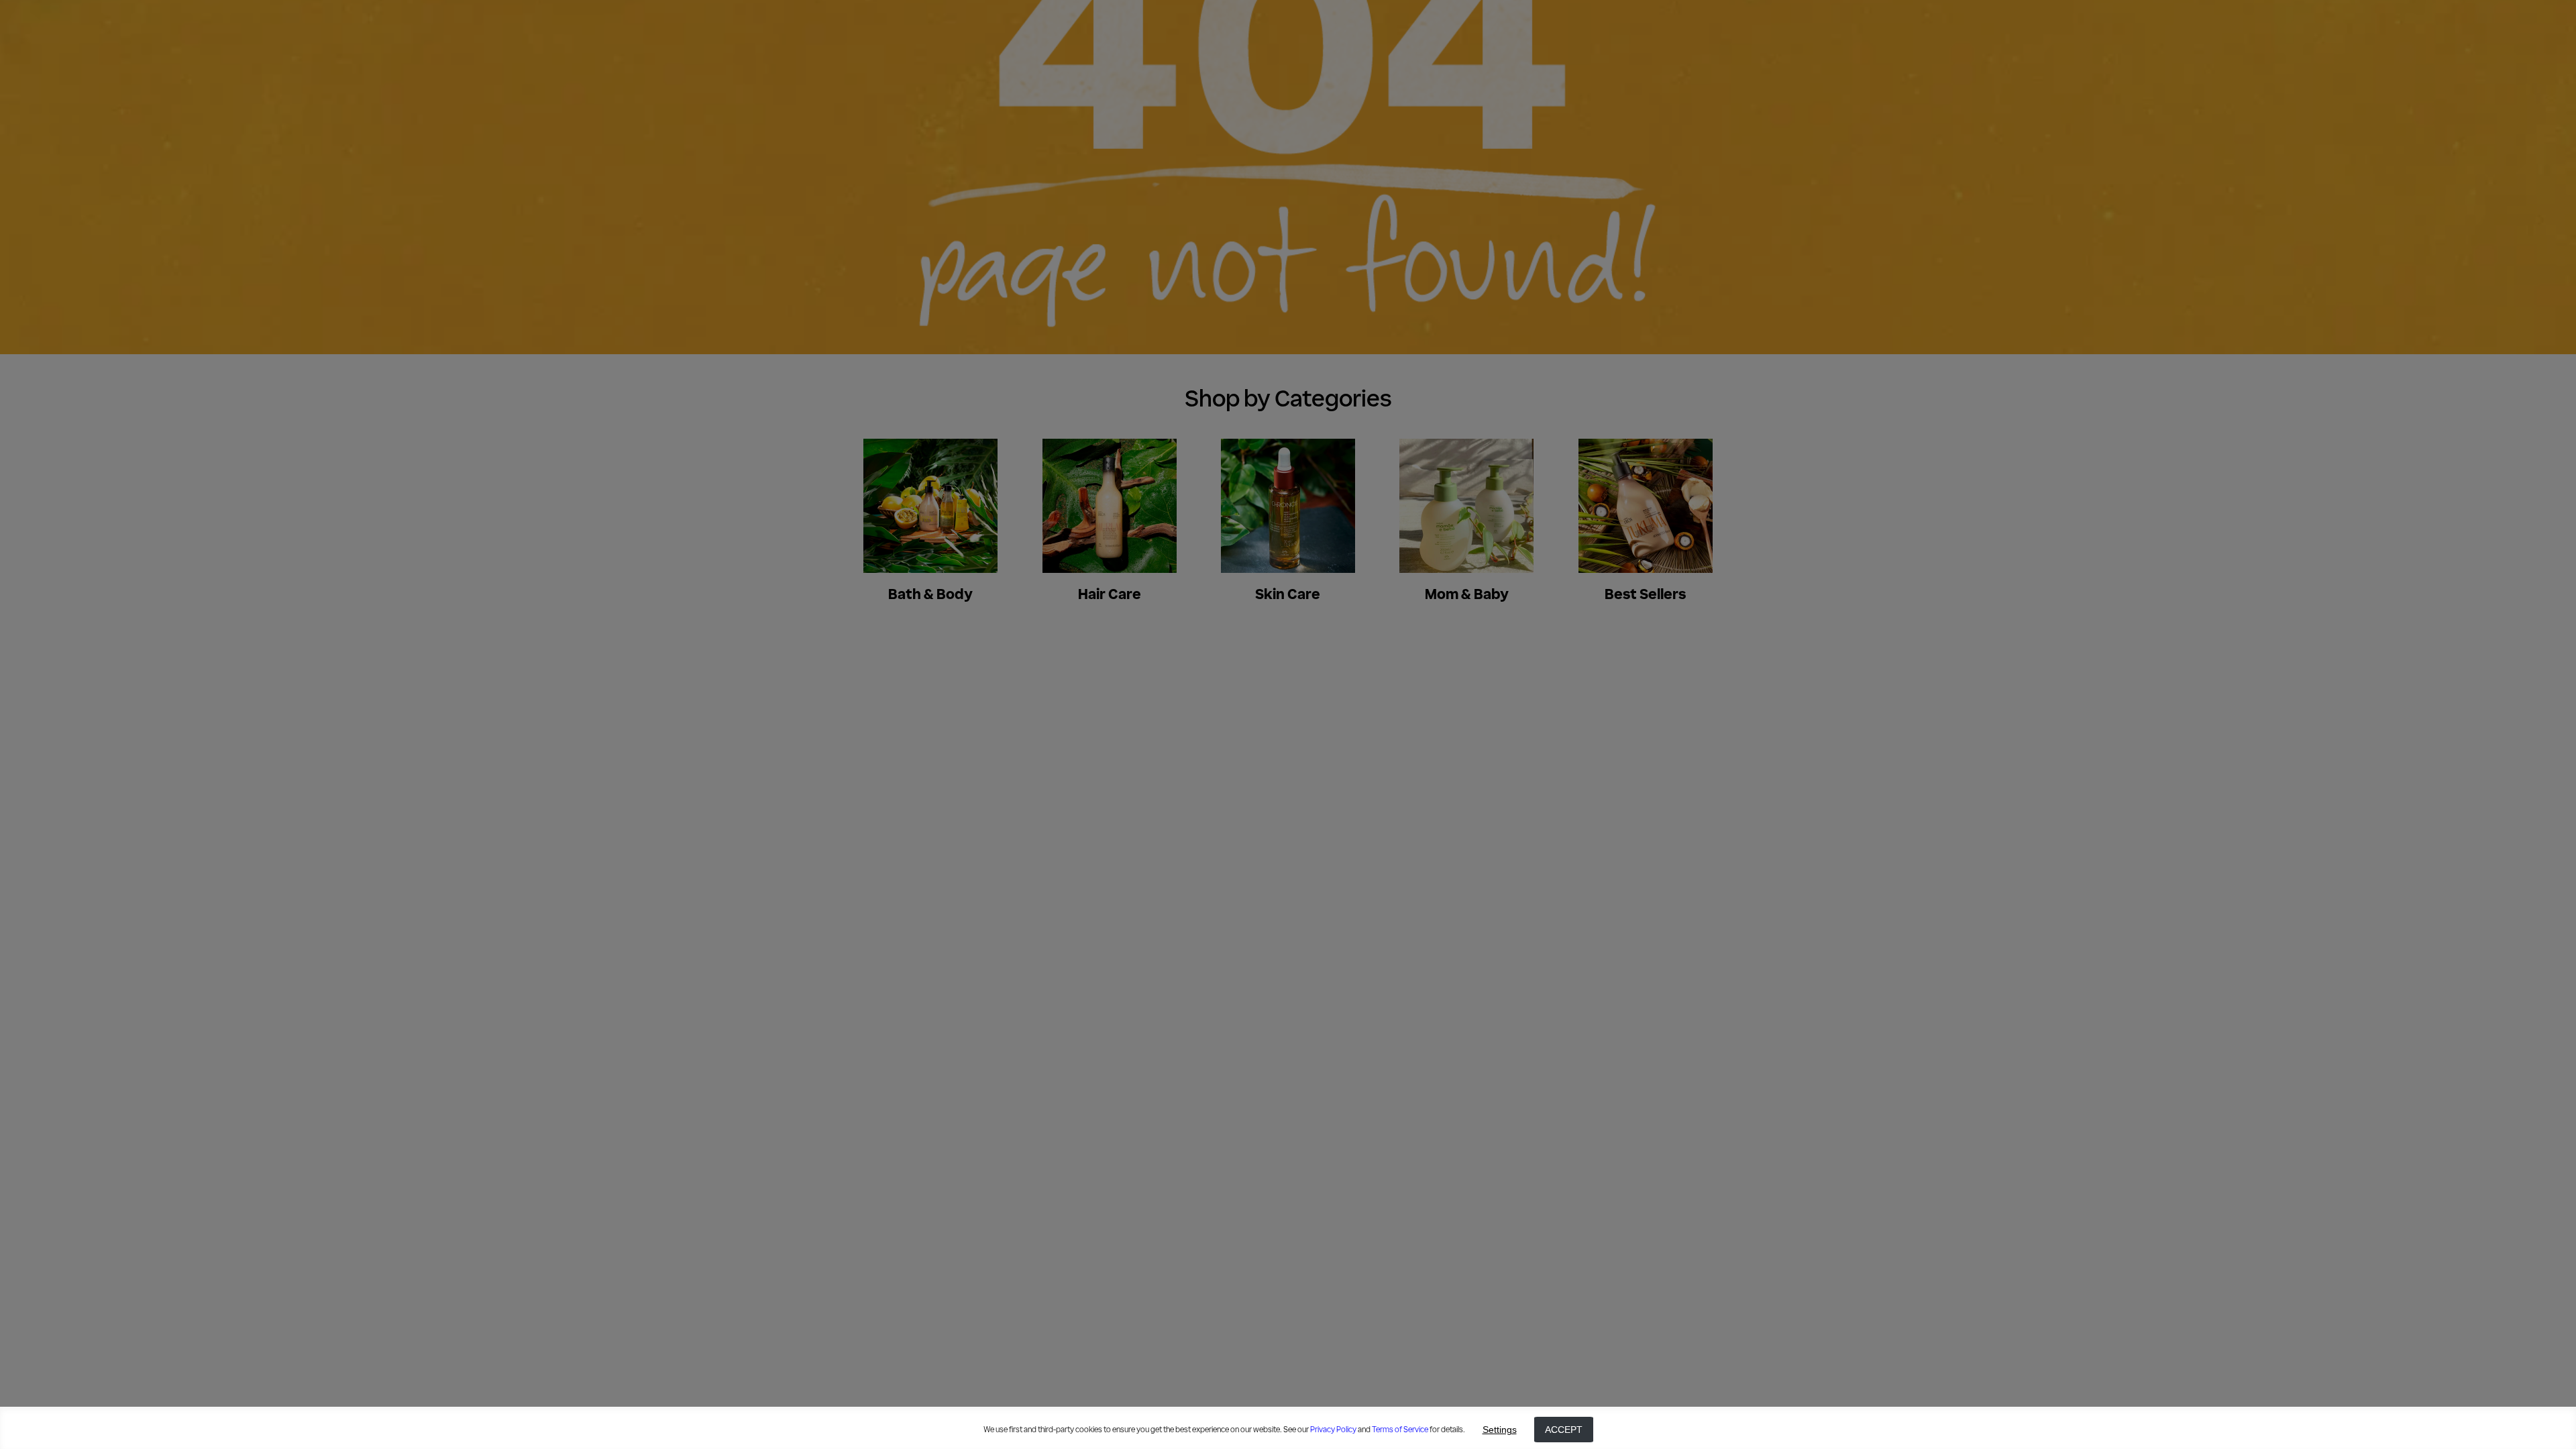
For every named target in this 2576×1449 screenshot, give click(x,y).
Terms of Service (1400, 1430)
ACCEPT (1564, 1430)
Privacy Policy (1333, 1430)
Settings (1500, 1430)
